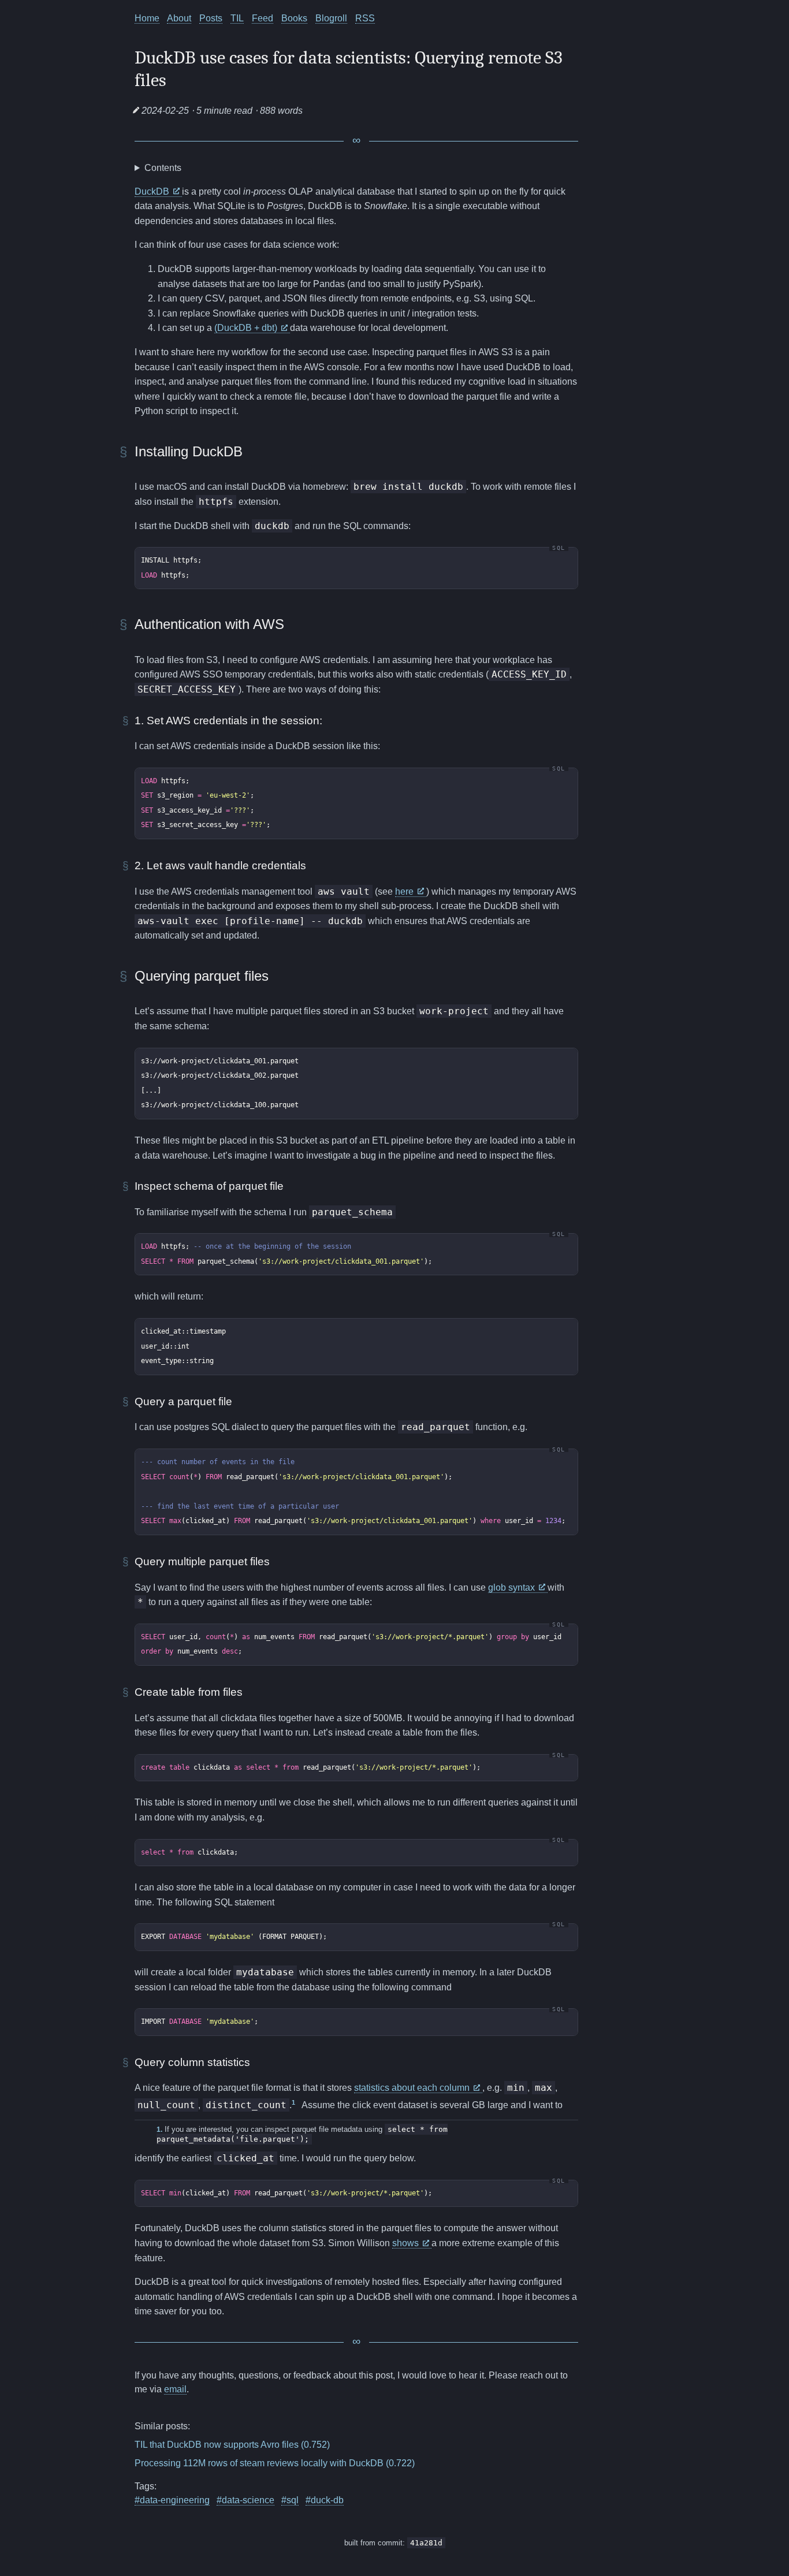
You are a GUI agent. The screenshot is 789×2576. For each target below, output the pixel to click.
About (179, 18)
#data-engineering (172, 2500)
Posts (211, 18)
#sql (290, 2500)
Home (147, 18)
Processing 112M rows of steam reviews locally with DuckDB (259, 2463)
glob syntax (513, 1587)
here (405, 891)
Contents (163, 168)
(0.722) (400, 2463)
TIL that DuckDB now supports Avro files (217, 2445)
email (175, 2389)
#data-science (245, 2500)
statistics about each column (413, 2088)
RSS (365, 18)
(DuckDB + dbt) (247, 328)
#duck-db (325, 2500)
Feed (263, 18)
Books (294, 18)
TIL (237, 18)
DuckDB (153, 191)
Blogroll (331, 18)
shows (407, 2243)
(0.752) (315, 2445)
